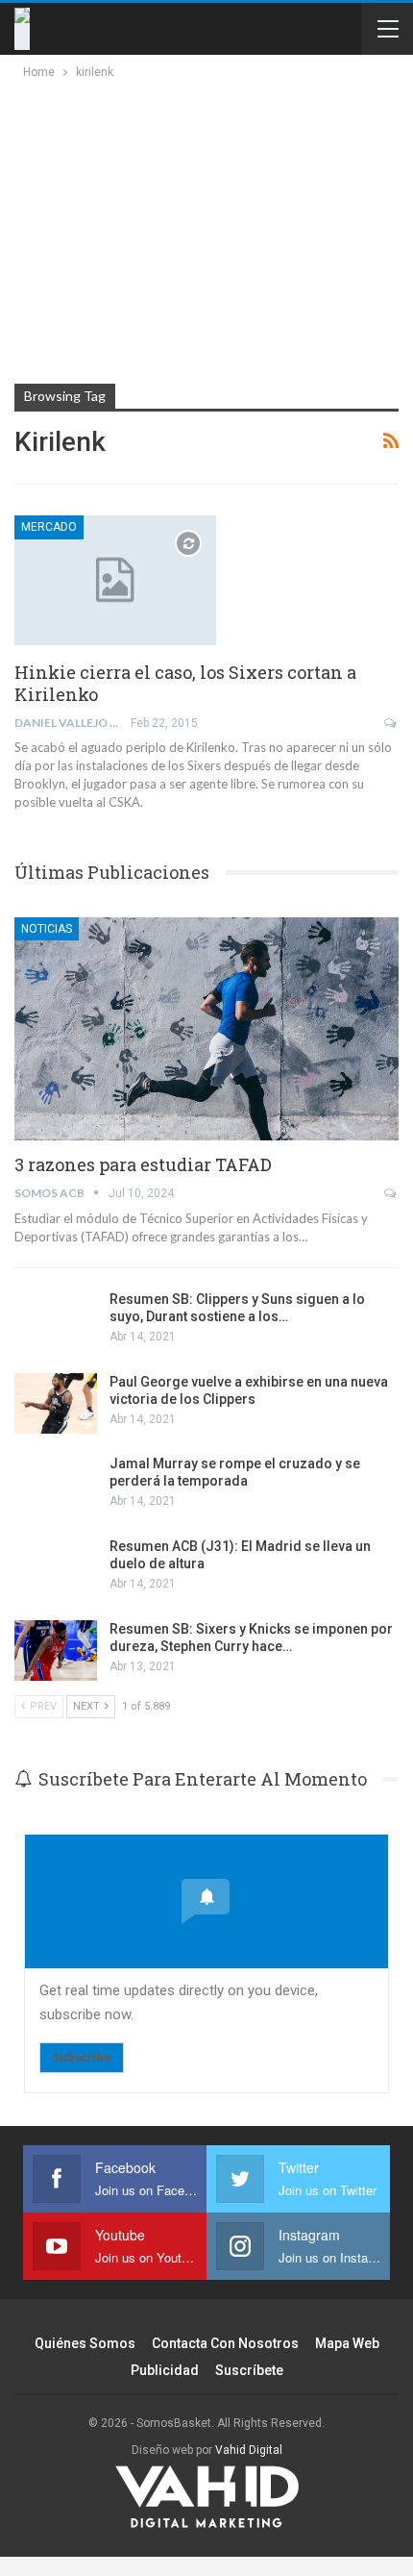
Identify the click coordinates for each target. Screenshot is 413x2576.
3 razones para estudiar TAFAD (143, 1164)
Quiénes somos (85, 2343)
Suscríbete (249, 2370)
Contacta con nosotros (225, 2343)
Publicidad (165, 2370)
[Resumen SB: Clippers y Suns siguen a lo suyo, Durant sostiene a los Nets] (56, 1321)
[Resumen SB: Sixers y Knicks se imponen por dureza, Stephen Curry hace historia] (56, 1651)
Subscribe (82, 2057)
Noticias (47, 929)
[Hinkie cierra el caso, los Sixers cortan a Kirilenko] (115, 580)
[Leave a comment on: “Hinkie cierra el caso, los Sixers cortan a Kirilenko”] (391, 723)
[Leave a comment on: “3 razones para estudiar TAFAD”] (391, 1193)
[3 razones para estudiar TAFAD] (206, 1029)
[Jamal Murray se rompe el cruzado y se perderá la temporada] (56, 1486)
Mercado (49, 527)
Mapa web (347, 2343)
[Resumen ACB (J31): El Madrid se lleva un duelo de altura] (56, 1568)
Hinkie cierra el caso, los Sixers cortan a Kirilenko (185, 683)
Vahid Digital (249, 2450)
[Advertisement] (184, 227)
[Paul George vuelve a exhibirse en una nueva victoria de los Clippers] (56, 1404)
